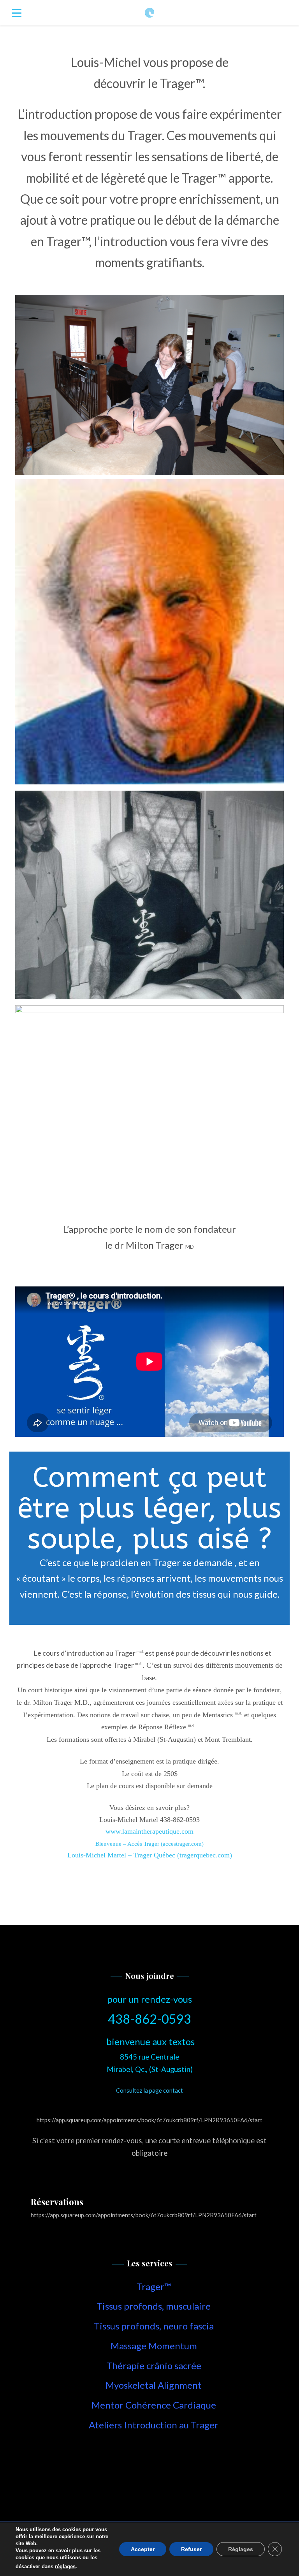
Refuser (191, 2549)
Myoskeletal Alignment (154, 2385)
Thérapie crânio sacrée (154, 2365)
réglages (65, 2566)
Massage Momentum (154, 2346)
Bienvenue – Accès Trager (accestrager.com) (149, 1844)
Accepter (143, 2549)
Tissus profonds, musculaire (154, 2306)
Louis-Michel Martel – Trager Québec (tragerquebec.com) (150, 1855)
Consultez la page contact (149, 2090)
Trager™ (154, 2286)
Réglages (241, 2549)
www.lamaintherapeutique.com (149, 1831)
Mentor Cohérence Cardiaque (154, 2405)
